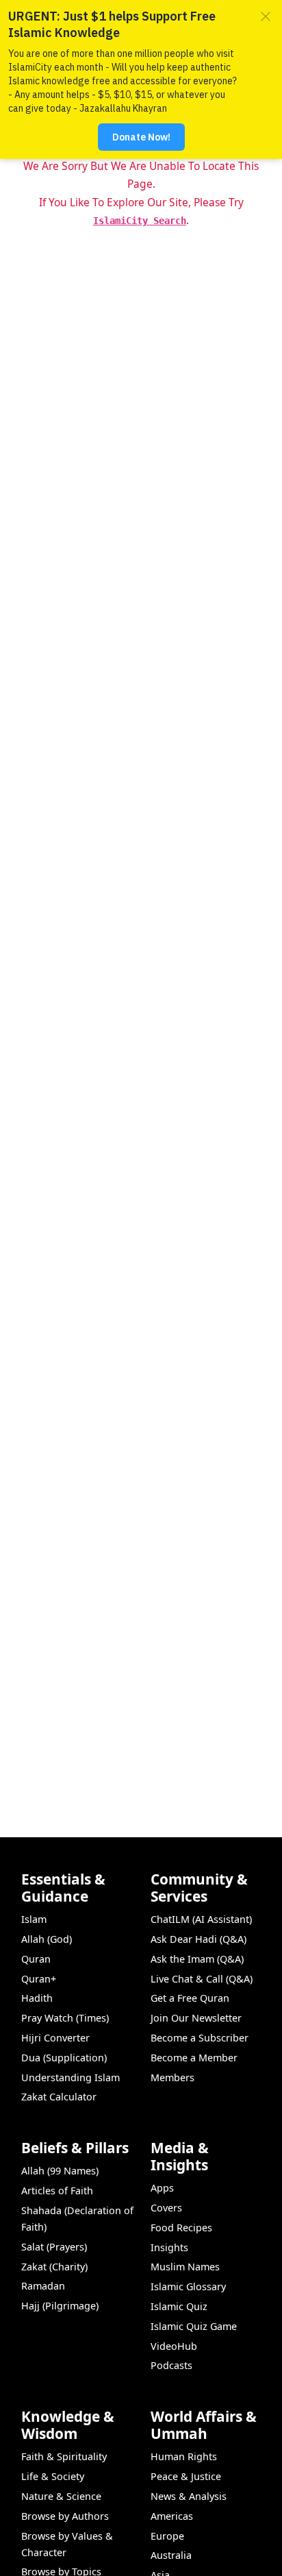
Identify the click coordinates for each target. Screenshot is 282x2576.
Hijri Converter (55, 2038)
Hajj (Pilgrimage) (60, 2306)
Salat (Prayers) (54, 2247)
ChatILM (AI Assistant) (201, 1919)
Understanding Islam (70, 2077)
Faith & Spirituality (64, 2456)
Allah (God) (47, 1939)
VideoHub (174, 2346)
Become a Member (194, 2058)
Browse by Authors (65, 2516)
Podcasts (171, 2365)
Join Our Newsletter (196, 2018)
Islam (34, 1919)
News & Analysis (189, 2496)
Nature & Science (61, 2496)
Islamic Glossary (188, 2286)
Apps (162, 2188)
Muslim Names (185, 2267)
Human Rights (184, 2456)
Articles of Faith (57, 2191)
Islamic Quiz (179, 2306)
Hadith (37, 1998)
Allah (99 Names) (60, 2171)
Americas (172, 2516)
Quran (36, 1959)
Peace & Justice (186, 2476)
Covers (166, 2208)
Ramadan (43, 2286)
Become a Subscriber (200, 2038)
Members (172, 2077)
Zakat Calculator (59, 2097)
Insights (169, 2247)
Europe (167, 2536)
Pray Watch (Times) (65, 2018)
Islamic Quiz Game (194, 2326)
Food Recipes (181, 2228)
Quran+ (39, 1979)
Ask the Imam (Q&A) (197, 1959)
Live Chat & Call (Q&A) (202, 1979)
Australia (171, 2555)
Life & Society (53, 2476)
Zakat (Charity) (54, 2267)
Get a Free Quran (190, 1998)
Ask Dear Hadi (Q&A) (198, 1939)
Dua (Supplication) (64, 2058)
